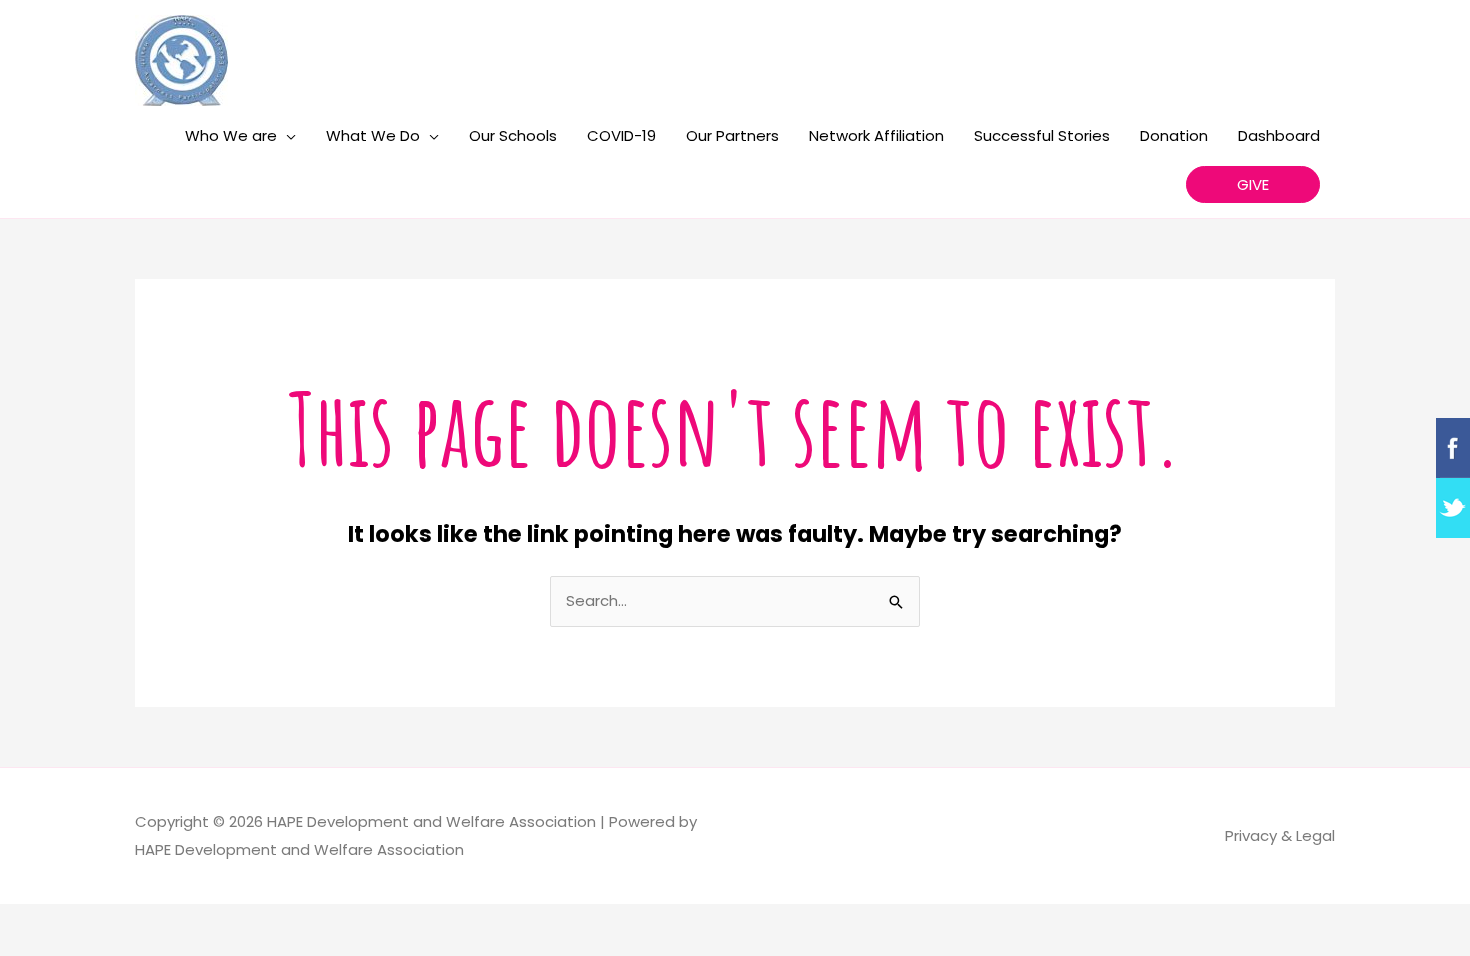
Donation (1174, 135)
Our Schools (513, 135)
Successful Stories (1042, 135)
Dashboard (1279, 135)
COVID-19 (621, 135)
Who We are (231, 135)
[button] (1253, 184)
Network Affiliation (876, 135)
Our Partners (732, 135)
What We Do (373, 135)
